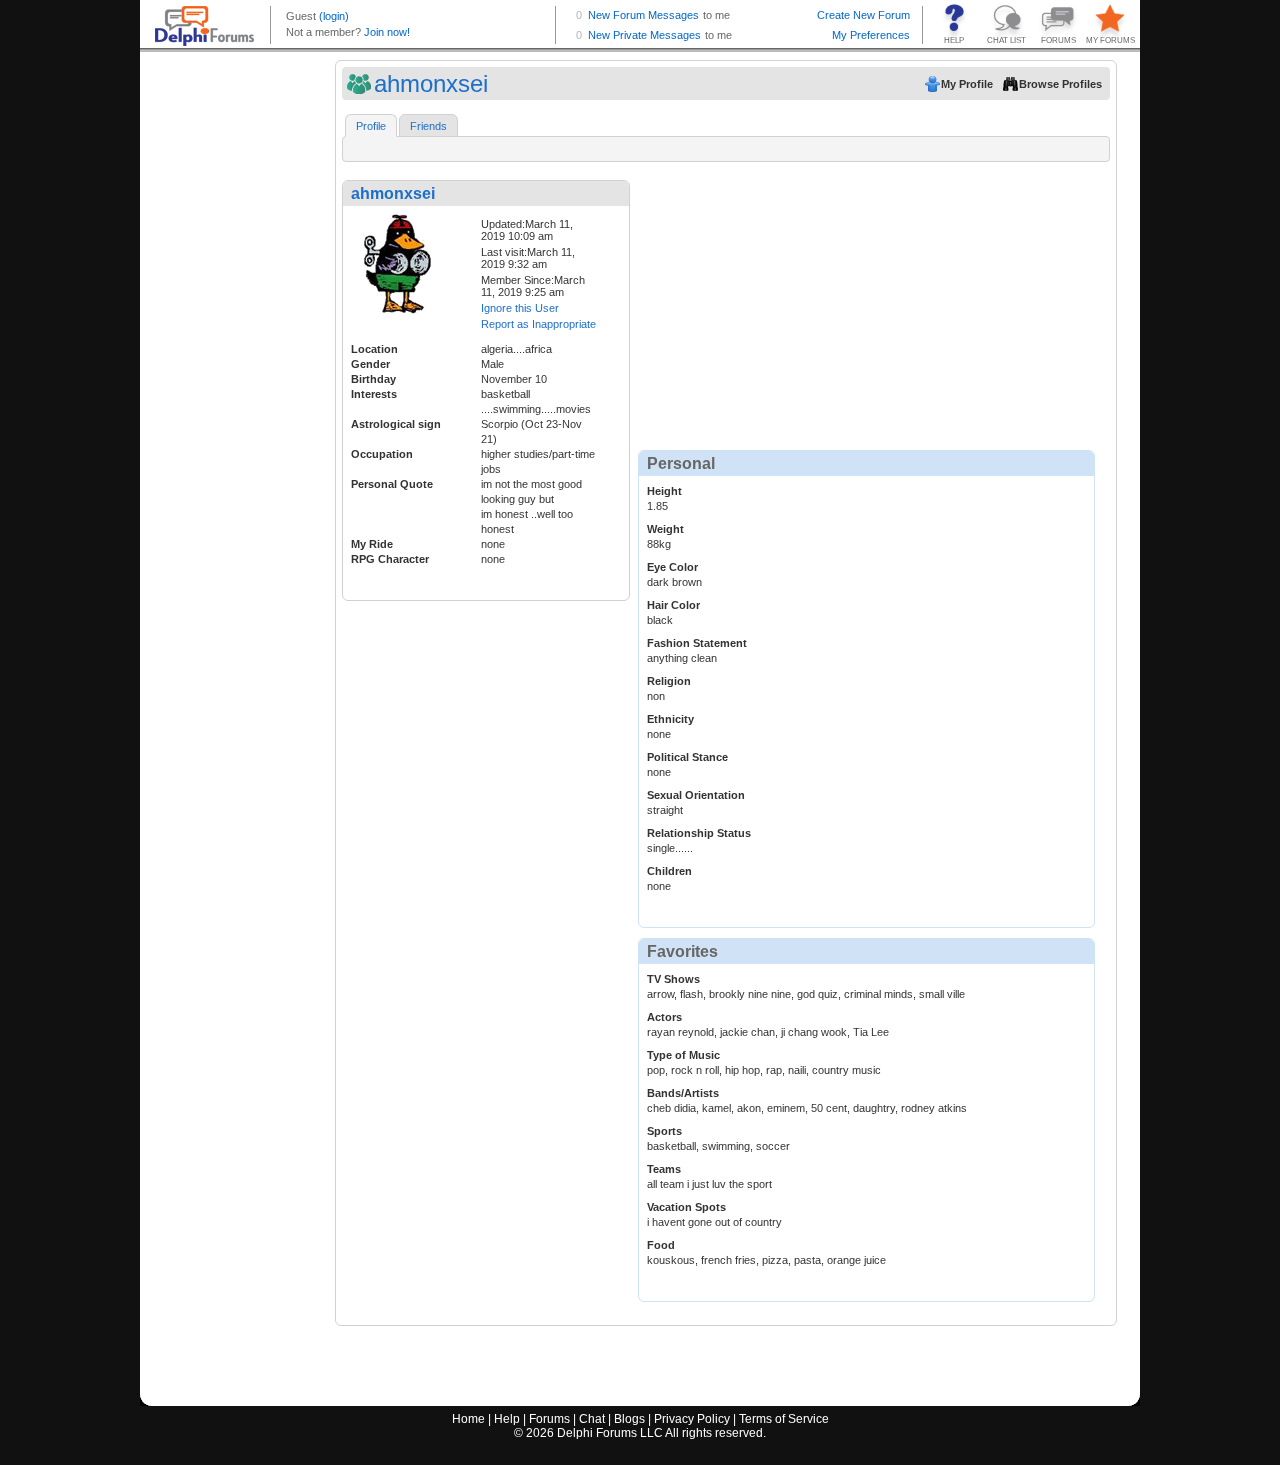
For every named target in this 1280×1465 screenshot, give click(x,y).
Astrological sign (396, 424)
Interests (374, 394)
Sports (664, 1131)
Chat (592, 1419)
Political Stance (687, 757)
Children (669, 871)
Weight (665, 529)
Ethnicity (670, 719)
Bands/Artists (683, 1093)
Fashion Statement (697, 643)
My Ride (372, 544)
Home (468, 1419)
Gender (370, 364)
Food (661, 1245)
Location (374, 349)
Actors (664, 1017)
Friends (428, 126)
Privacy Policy (692, 1419)
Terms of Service (784, 1419)
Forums (549, 1419)
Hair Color (673, 605)
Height (664, 491)
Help (507, 1419)
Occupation (382, 454)
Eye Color (672, 567)
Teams (664, 1169)
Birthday (373, 379)
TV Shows (673, 979)
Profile (371, 126)
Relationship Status (699, 833)
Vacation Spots (686, 1207)
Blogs (629, 1419)
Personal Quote (392, 484)
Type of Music (683, 1055)
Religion (669, 681)
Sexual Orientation (696, 795)
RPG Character (390, 559)
